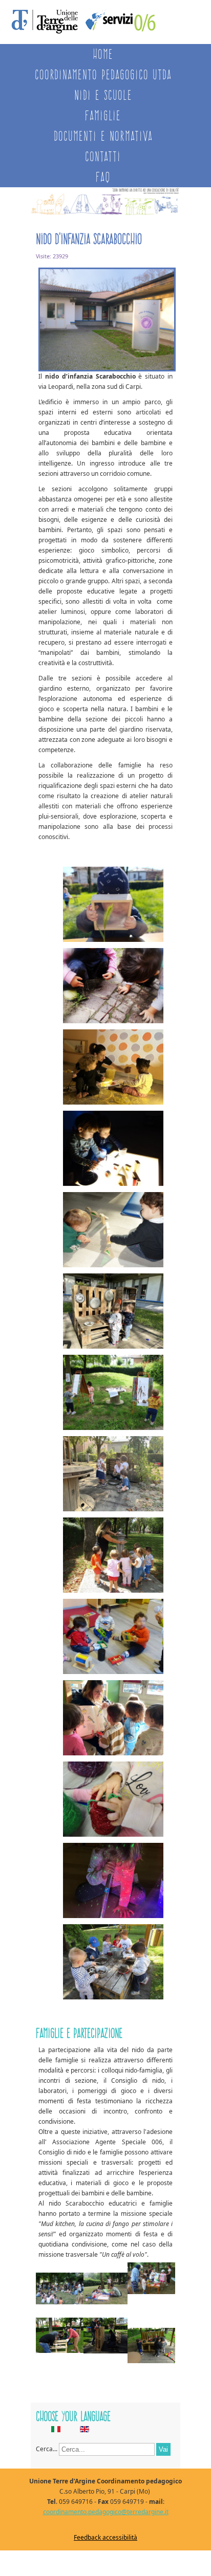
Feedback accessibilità (105, 2537)
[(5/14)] (113, 1231)
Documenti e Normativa (103, 136)
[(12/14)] (113, 1801)
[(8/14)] (113, 1475)
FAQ (103, 177)
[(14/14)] (113, 1963)
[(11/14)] (113, 1719)
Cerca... (47, 2449)
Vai (163, 2449)
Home (103, 54)
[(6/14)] (113, 1313)
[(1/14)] (113, 906)
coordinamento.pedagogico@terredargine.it (106, 2512)
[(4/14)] (113, 1150)
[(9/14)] (113, 1557)
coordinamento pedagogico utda (103, 74)
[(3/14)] (113, 1069)
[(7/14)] (113, 1394)
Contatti (103, 156)
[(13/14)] (113, 1882)
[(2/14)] (113, 987)
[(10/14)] (113, 1638)
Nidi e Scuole (103, 95)
